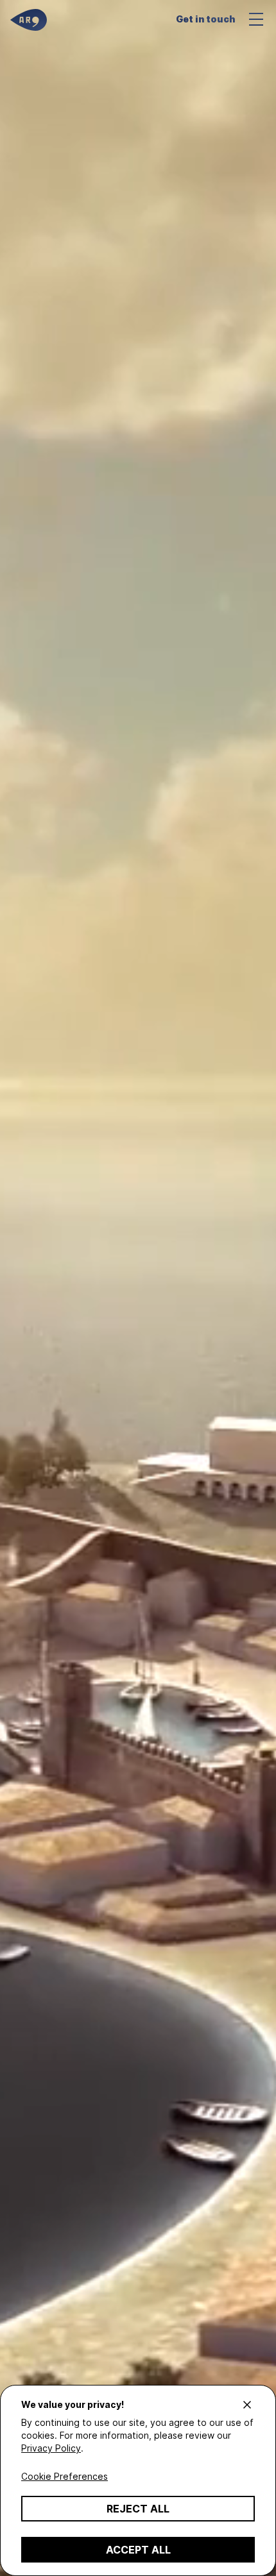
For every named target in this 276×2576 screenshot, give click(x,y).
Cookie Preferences (65, 2476)
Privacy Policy (51, 2448)
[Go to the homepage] (29, 20)
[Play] (138, 1288)
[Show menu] (259, 19)
